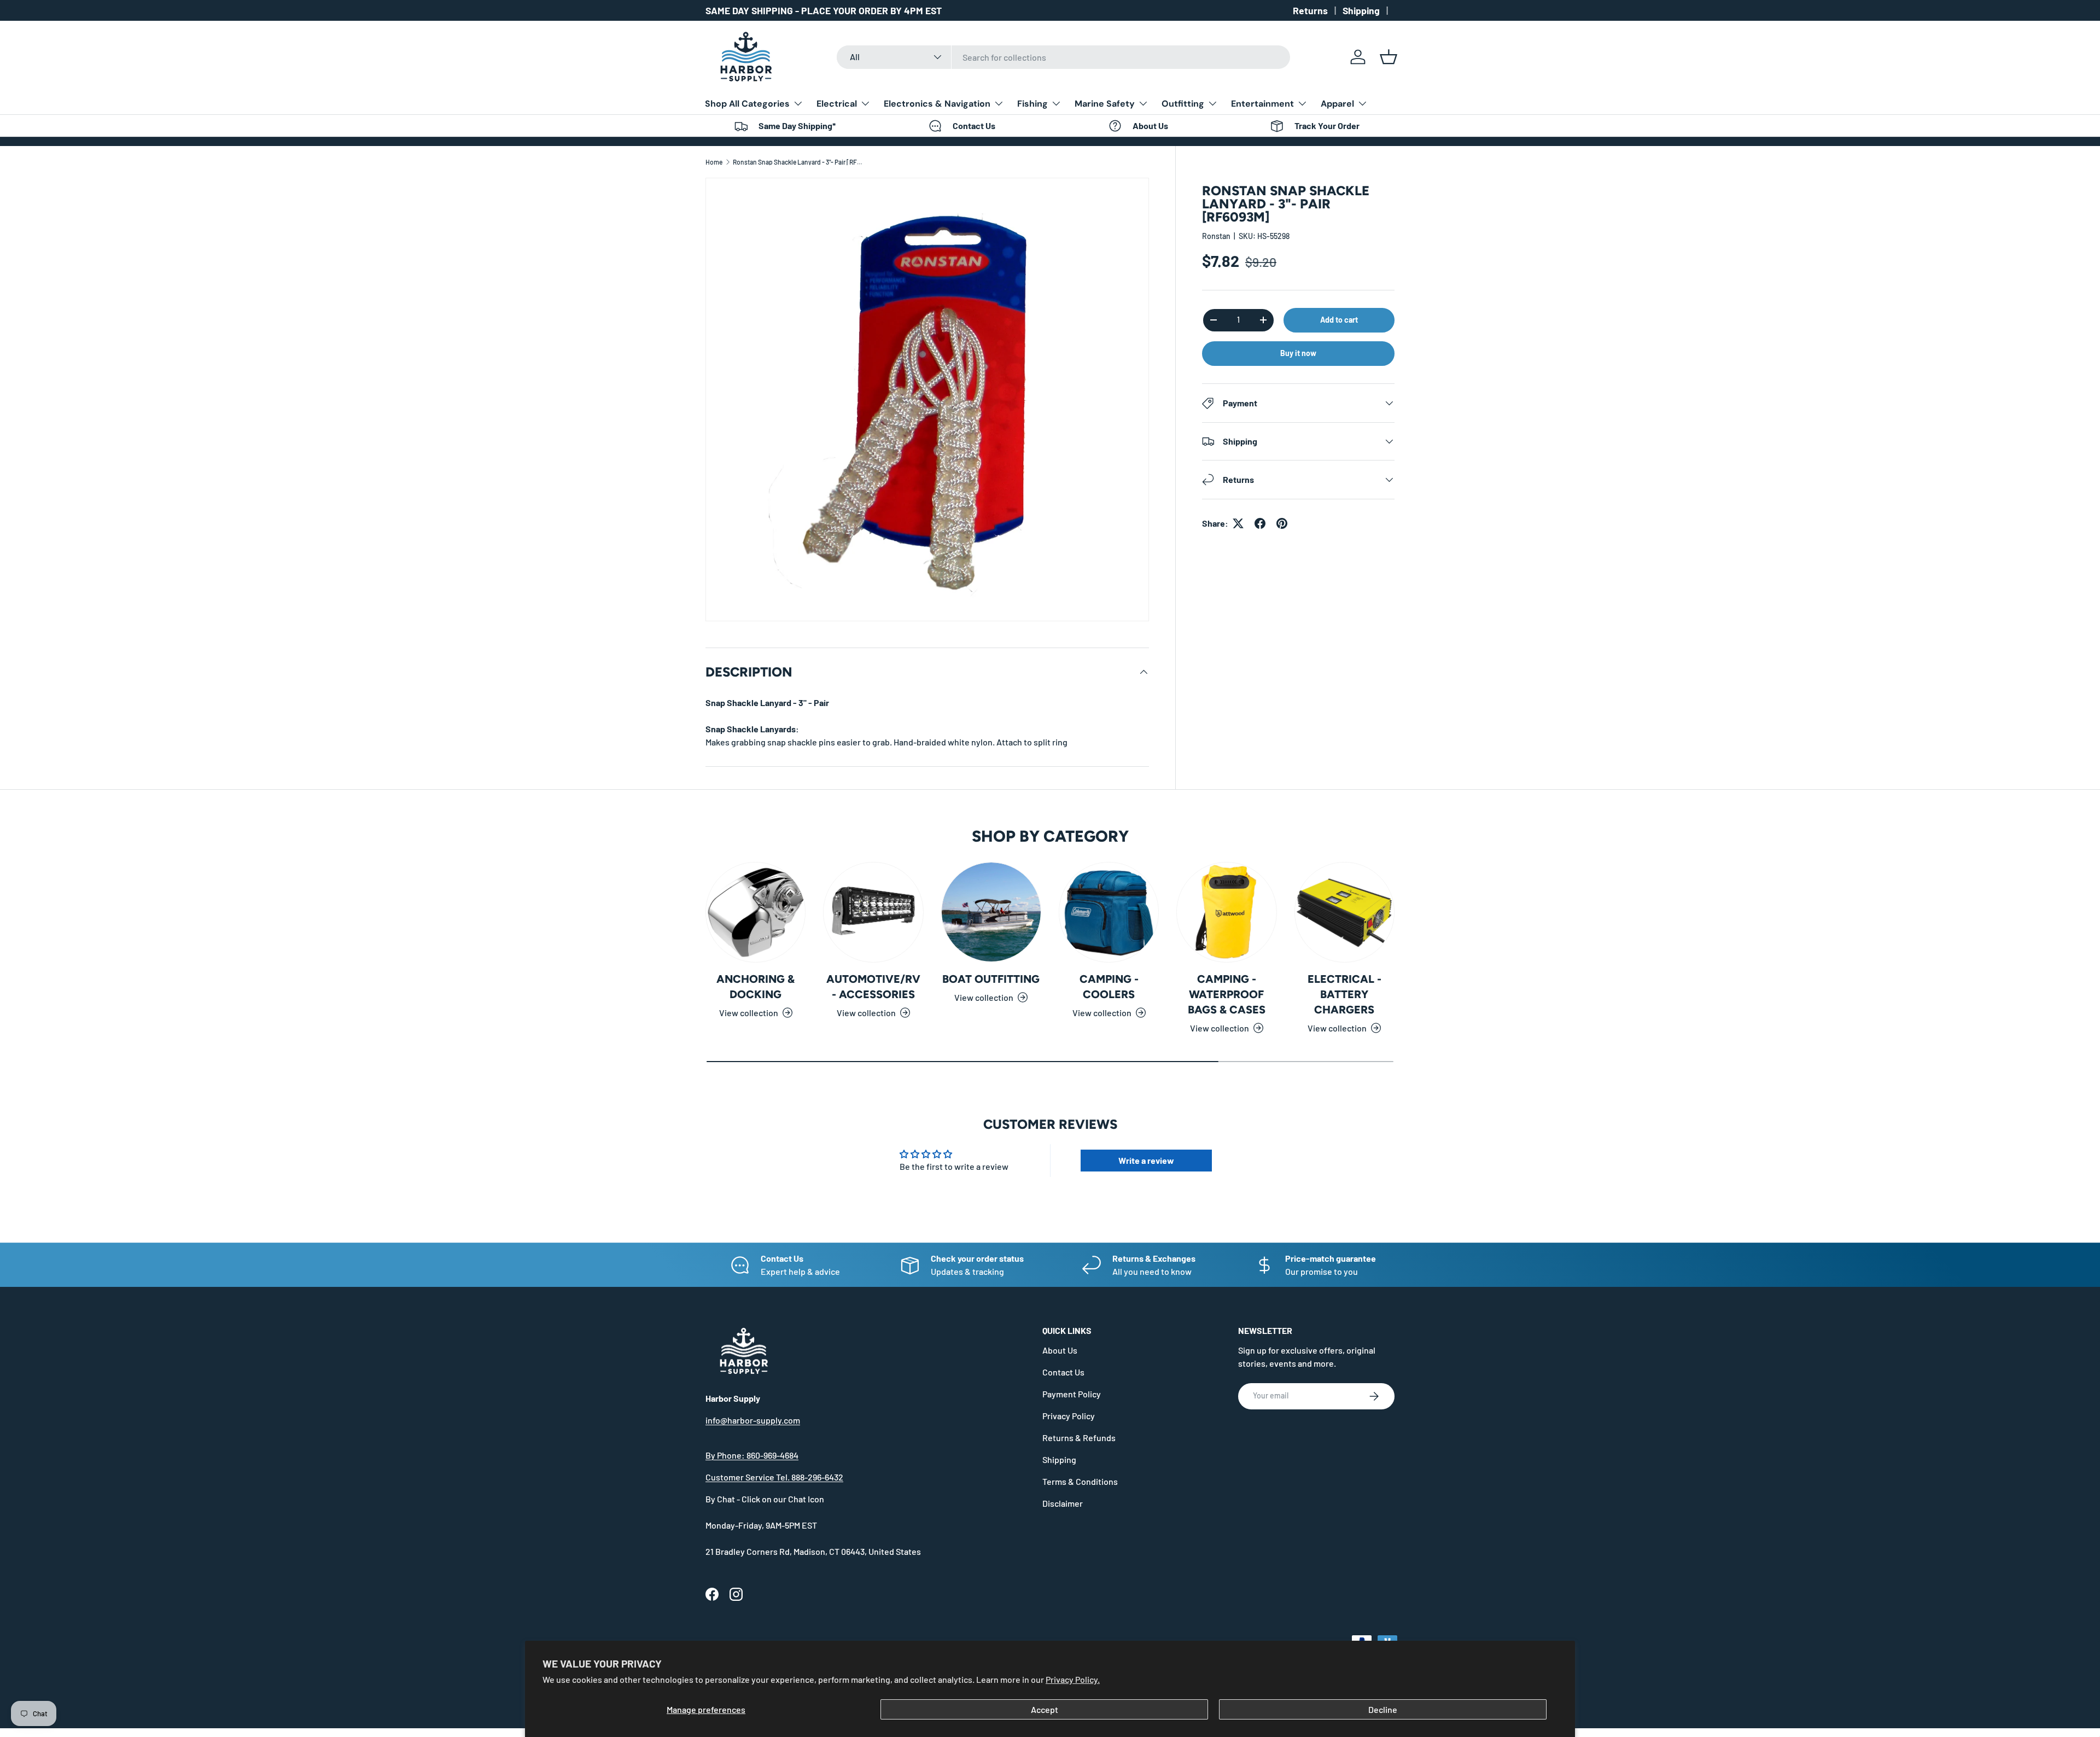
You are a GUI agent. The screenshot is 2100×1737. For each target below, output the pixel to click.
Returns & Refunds (1079, 1438)
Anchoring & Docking (756, 987)
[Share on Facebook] (1260, 523)
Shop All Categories (747, 104)
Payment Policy (1072, 1394)
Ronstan (1216, 236)
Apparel (1337, 104)
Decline (1383, 1709)
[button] (1389, 57)
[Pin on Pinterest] (1282, 523)
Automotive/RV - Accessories (873, 987)
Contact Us (1063, 1372)
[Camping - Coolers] (1109, 912)
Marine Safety (1105, 104)
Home (714, 162)
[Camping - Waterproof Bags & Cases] (1226, 912)
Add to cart (1339, 320)
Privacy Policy (1069, 1416)
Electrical (837, 104)
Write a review (1146, 1160)
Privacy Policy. (1073, 1679)
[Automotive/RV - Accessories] (873, 912)
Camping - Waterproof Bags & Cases (1227, 994)
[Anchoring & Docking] (756, 912)
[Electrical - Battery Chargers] (1344, 912)
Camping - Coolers (1109, 987)
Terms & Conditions (1080, 1481)
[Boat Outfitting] (991, 912)
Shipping (1361, 10)
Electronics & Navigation (937, 104)
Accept (1045, 1709)
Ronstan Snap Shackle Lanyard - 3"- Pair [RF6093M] (798, 162)
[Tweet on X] (1238, 523)
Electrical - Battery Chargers (1344, 994)
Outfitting (1183, 104)
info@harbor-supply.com (753, 1420)
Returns (1310, 10)
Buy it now (1298, 353)
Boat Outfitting (991, 979)
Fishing (1032, 104)
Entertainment (1262, 104)
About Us (1060, 1350)
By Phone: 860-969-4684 (752, 1455)
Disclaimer (1063, 1503)
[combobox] (1063, 57)
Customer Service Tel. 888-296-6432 (774, 1477)
